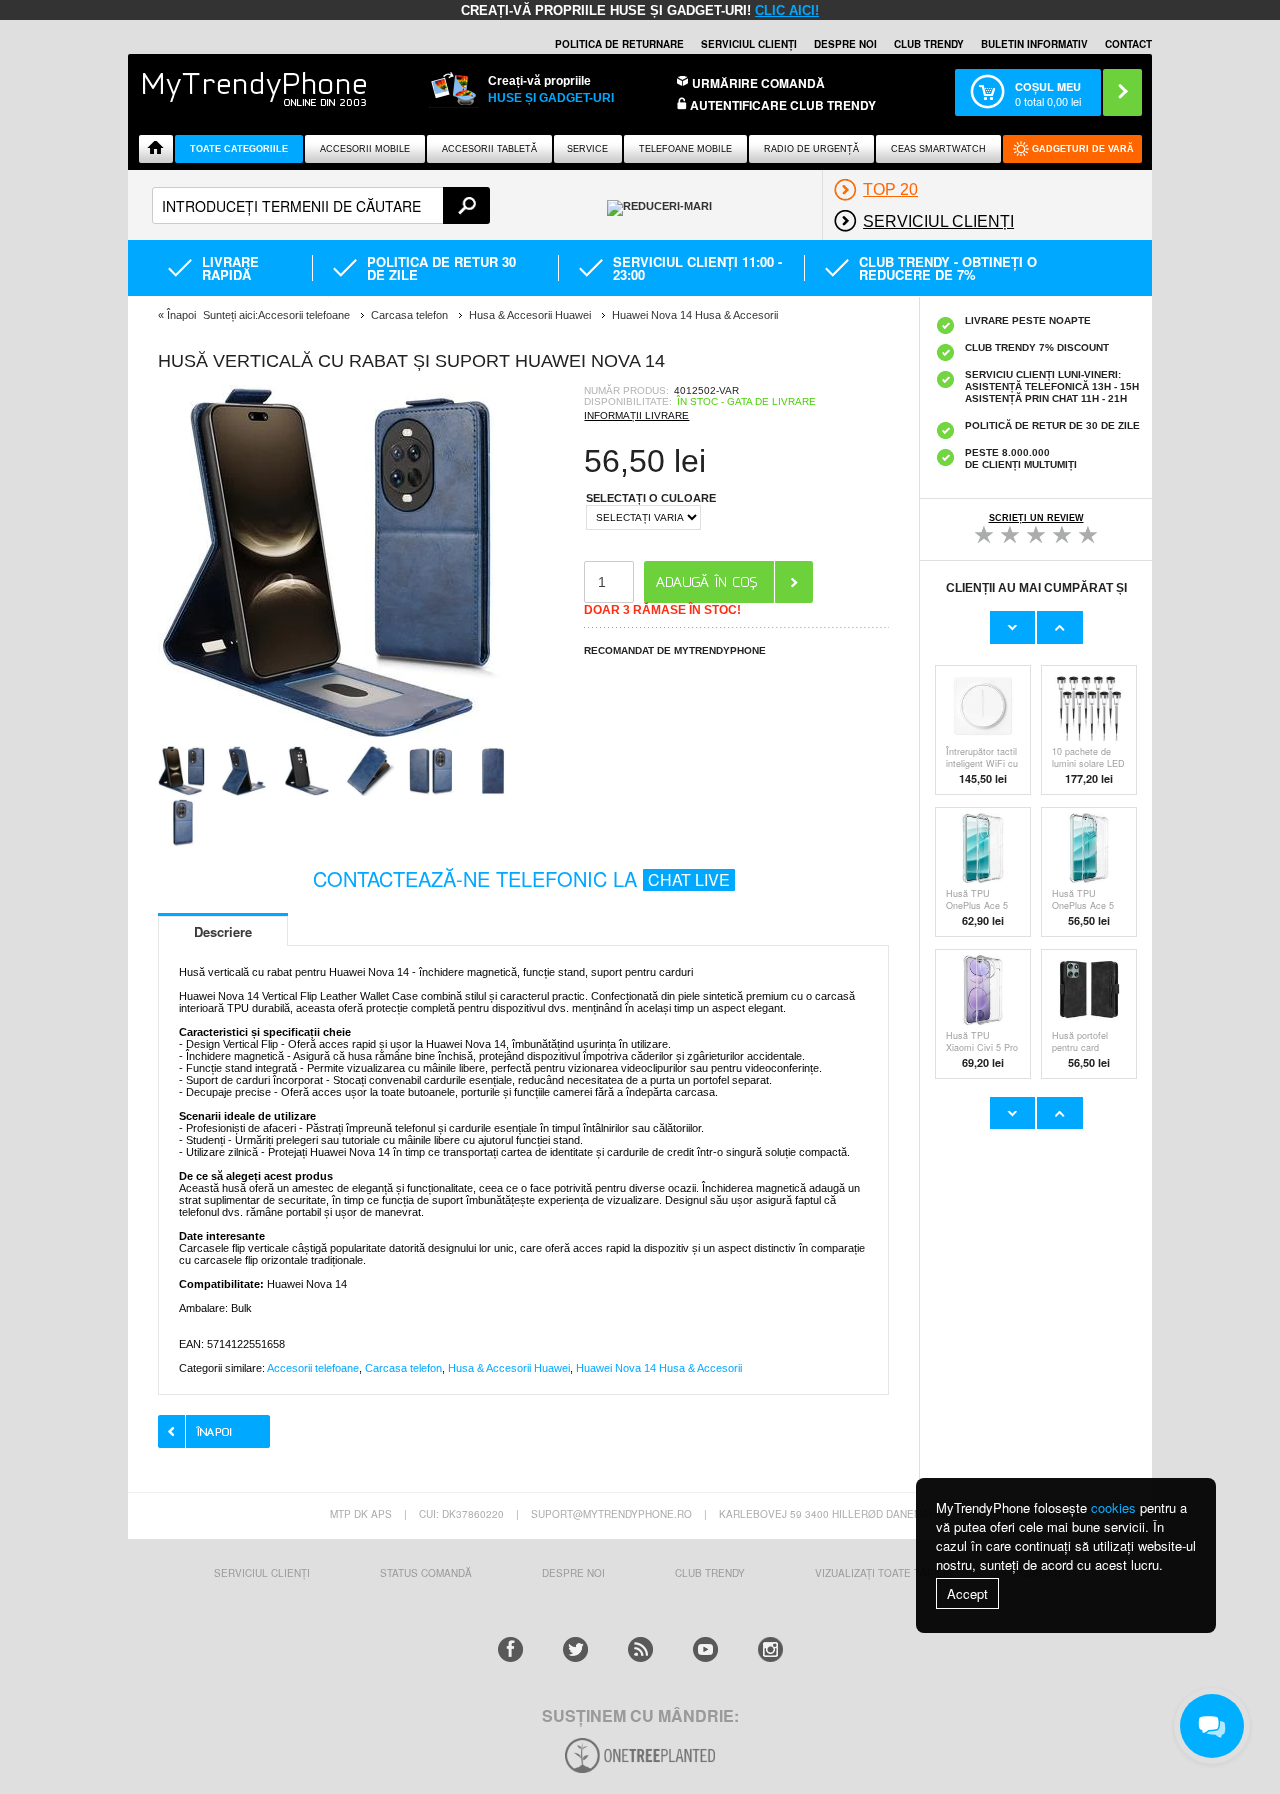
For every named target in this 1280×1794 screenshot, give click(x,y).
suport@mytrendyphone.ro (611, 1514)
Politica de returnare (619, 44)
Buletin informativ (1034, 44)
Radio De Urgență (811, 149)
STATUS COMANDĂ (426, 1573)
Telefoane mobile (685, 149)
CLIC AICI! (787, 10)
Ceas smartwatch (938, 149)
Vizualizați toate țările (882, 1573)
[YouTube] (705, 1649)
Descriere (223, 931)
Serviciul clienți (749, 44)
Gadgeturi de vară (1083, 149)
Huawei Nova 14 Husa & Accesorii (659, 1368)
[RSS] (640, 1649)
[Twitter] (575, 1649)
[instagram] (770, 1649)
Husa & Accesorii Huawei (509, 1368)
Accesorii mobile (365, 149)
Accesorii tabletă (489, 149)
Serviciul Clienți (262, 1573)
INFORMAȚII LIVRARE (636, 415)
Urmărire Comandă (758, 83)
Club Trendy (929, 44)
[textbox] (321, 205)
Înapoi (181, 315)
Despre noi (845, 44)
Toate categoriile (239, 149)
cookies (1113, 1507)
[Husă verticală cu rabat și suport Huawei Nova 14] (338, 739)
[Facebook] (510, 1649)
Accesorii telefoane (313, 1368)
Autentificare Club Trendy (781, 105)
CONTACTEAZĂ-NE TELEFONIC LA (521, 878)
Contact (1128, 44)
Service (587, 149)
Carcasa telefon (403, 1368)
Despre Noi (573, 1573)
